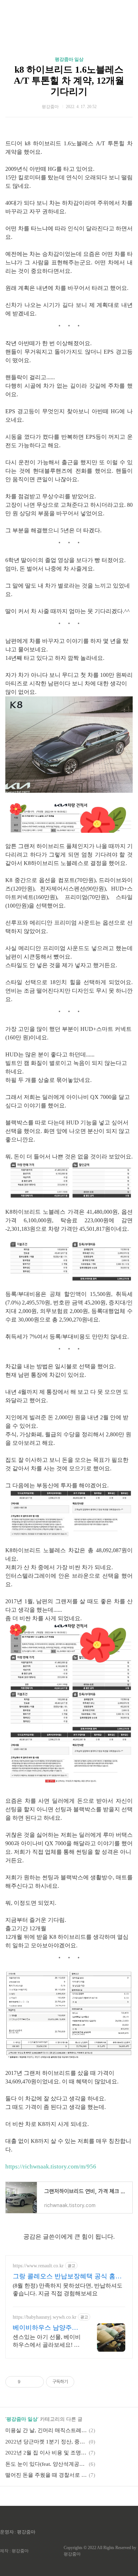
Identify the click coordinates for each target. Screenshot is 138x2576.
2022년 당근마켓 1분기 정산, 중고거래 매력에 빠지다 (46, 2442)
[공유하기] (27, 2382)
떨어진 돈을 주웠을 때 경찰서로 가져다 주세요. (46, 2475)
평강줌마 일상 (69, 59)
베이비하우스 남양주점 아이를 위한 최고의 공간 (47, 2328)
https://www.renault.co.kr (38, 2266)
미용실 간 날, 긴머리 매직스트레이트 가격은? (46, 2430)
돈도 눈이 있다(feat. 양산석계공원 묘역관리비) (46, 2464)
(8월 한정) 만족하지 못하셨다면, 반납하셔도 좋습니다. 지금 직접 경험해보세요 (68, 2289)
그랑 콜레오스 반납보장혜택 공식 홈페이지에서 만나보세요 (67, 2277)
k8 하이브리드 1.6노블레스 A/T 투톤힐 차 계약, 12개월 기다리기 (69, 81)
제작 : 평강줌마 (14, 2551)
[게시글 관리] (36, 2382)
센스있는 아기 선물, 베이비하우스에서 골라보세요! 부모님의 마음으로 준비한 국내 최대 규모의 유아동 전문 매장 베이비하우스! (47, 2341)
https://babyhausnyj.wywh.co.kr (45, 2317)
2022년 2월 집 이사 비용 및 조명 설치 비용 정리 (46, 2453)
